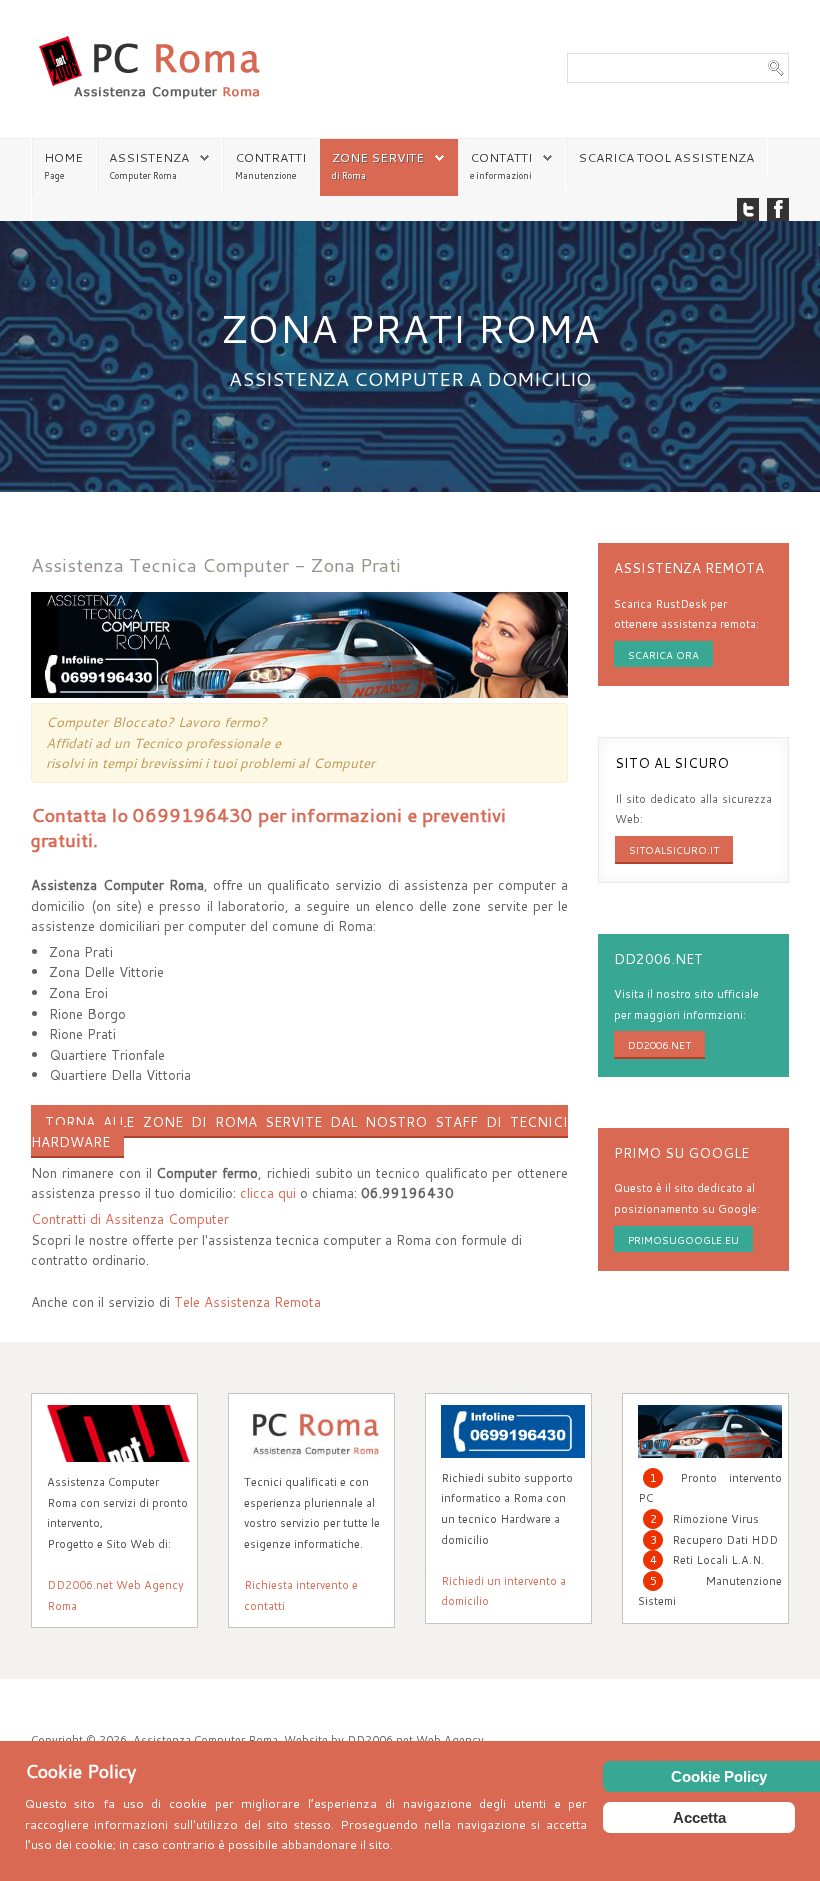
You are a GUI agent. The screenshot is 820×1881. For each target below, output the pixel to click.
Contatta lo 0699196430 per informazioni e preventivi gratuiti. (268, 826)
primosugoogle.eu (683, 1240)
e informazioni (501, 175)
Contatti (501, 157)
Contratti (270, 157)
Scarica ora (663, 655)
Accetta (699, 1817)
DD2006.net (659, 1045)
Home (63, 157)
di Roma (349, 175)
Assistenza (149, 157)
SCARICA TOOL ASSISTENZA (666, 157)
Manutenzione (265, 175)
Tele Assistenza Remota (247, 1301)
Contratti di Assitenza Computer (130, 1218)
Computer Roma (143, 175)
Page (54, 175)
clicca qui (268, 1192)
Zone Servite (378, 157)
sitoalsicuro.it (674, 850)
